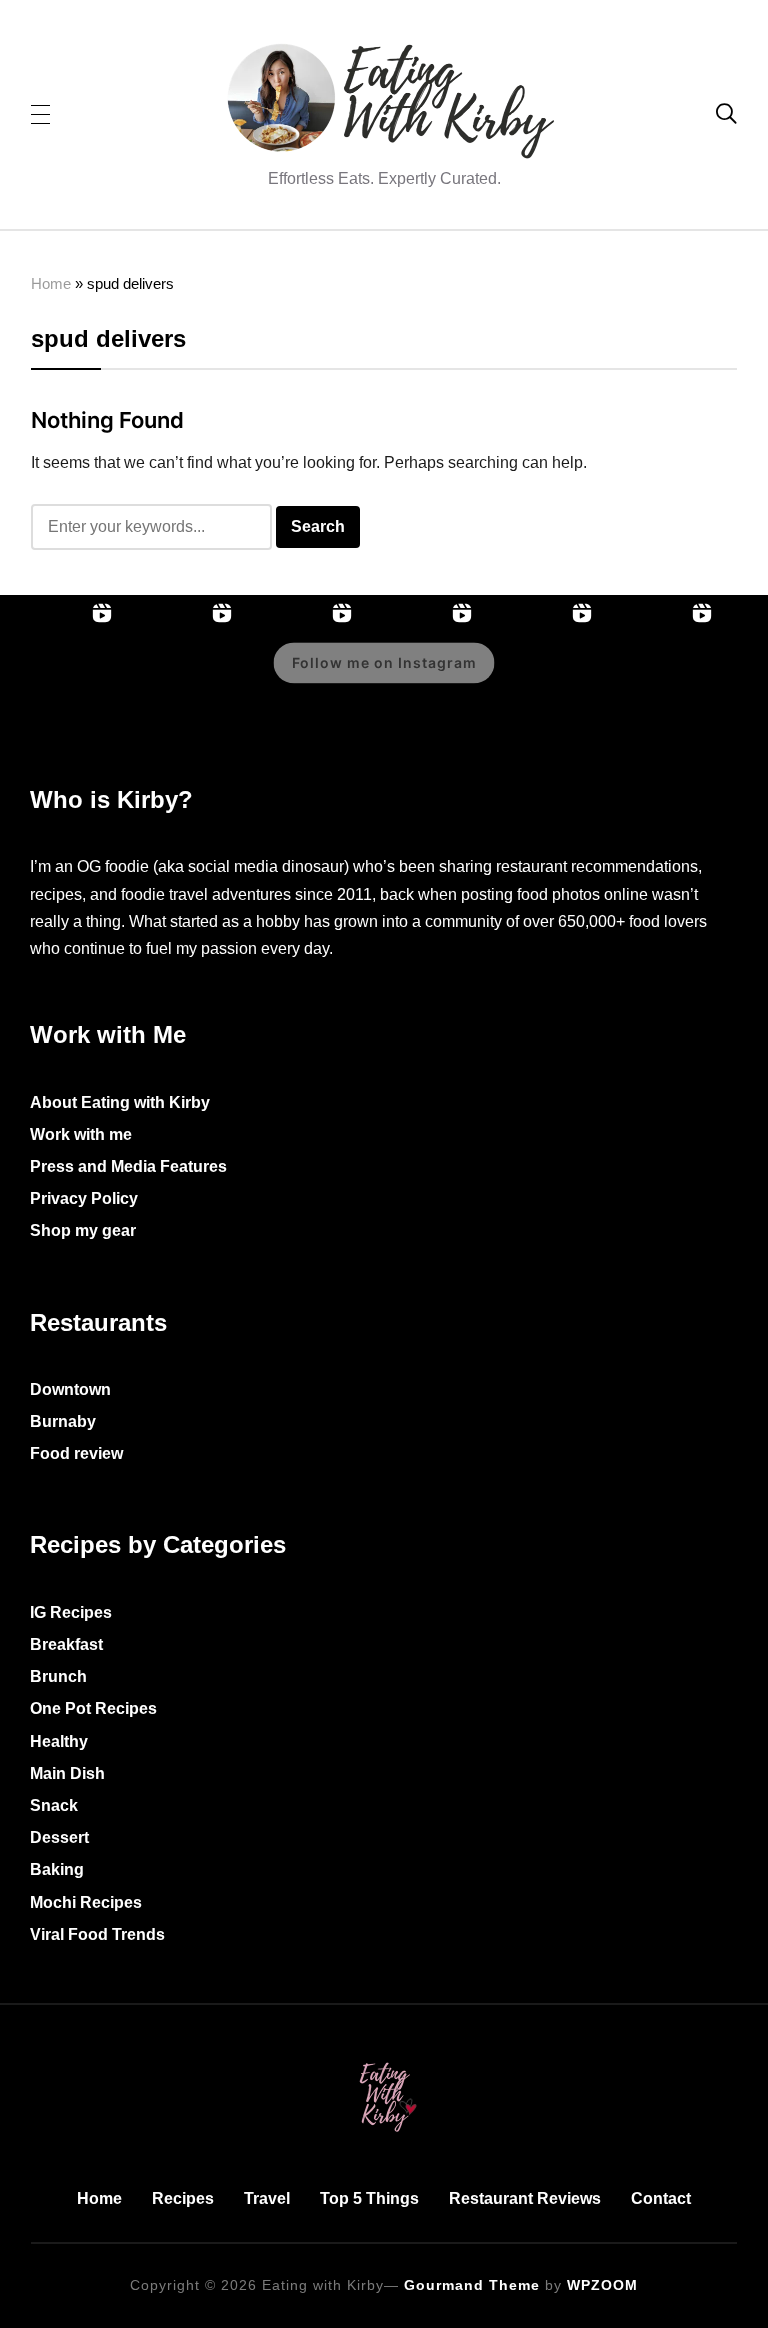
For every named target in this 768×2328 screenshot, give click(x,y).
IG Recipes (71, 1612)
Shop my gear (83, 1230)
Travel (267, 2198)
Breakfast (66, 1644)
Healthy (59, 1741)
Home (51, 283)
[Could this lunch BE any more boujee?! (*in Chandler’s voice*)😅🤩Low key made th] (60, 677)
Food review (76, 1453)
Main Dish (67, 1773)
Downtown (70, 1389)
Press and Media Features (128, 1166)
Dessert (59, 1837)
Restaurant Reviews (525, 2198)
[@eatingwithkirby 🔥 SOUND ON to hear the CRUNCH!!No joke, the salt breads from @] (660, 677)
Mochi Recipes (86, 1902)
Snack (54, 1805)
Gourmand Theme (472, 2285)
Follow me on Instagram (384, 662)
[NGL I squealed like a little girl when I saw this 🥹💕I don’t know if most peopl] (540, 677)
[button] (40, 113)
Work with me (81, 1134)
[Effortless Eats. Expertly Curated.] (384, 2058)
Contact (661, 2198)
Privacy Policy (84, 1198)
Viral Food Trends (97, 1934)
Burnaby (63, 1421)
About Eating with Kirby (120, 1102)
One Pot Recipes (93, 1708)
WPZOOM (602, 2285)
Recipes (183, 2198)
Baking (57, 1869)
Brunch (58, 1676)
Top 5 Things (369, 2198)
